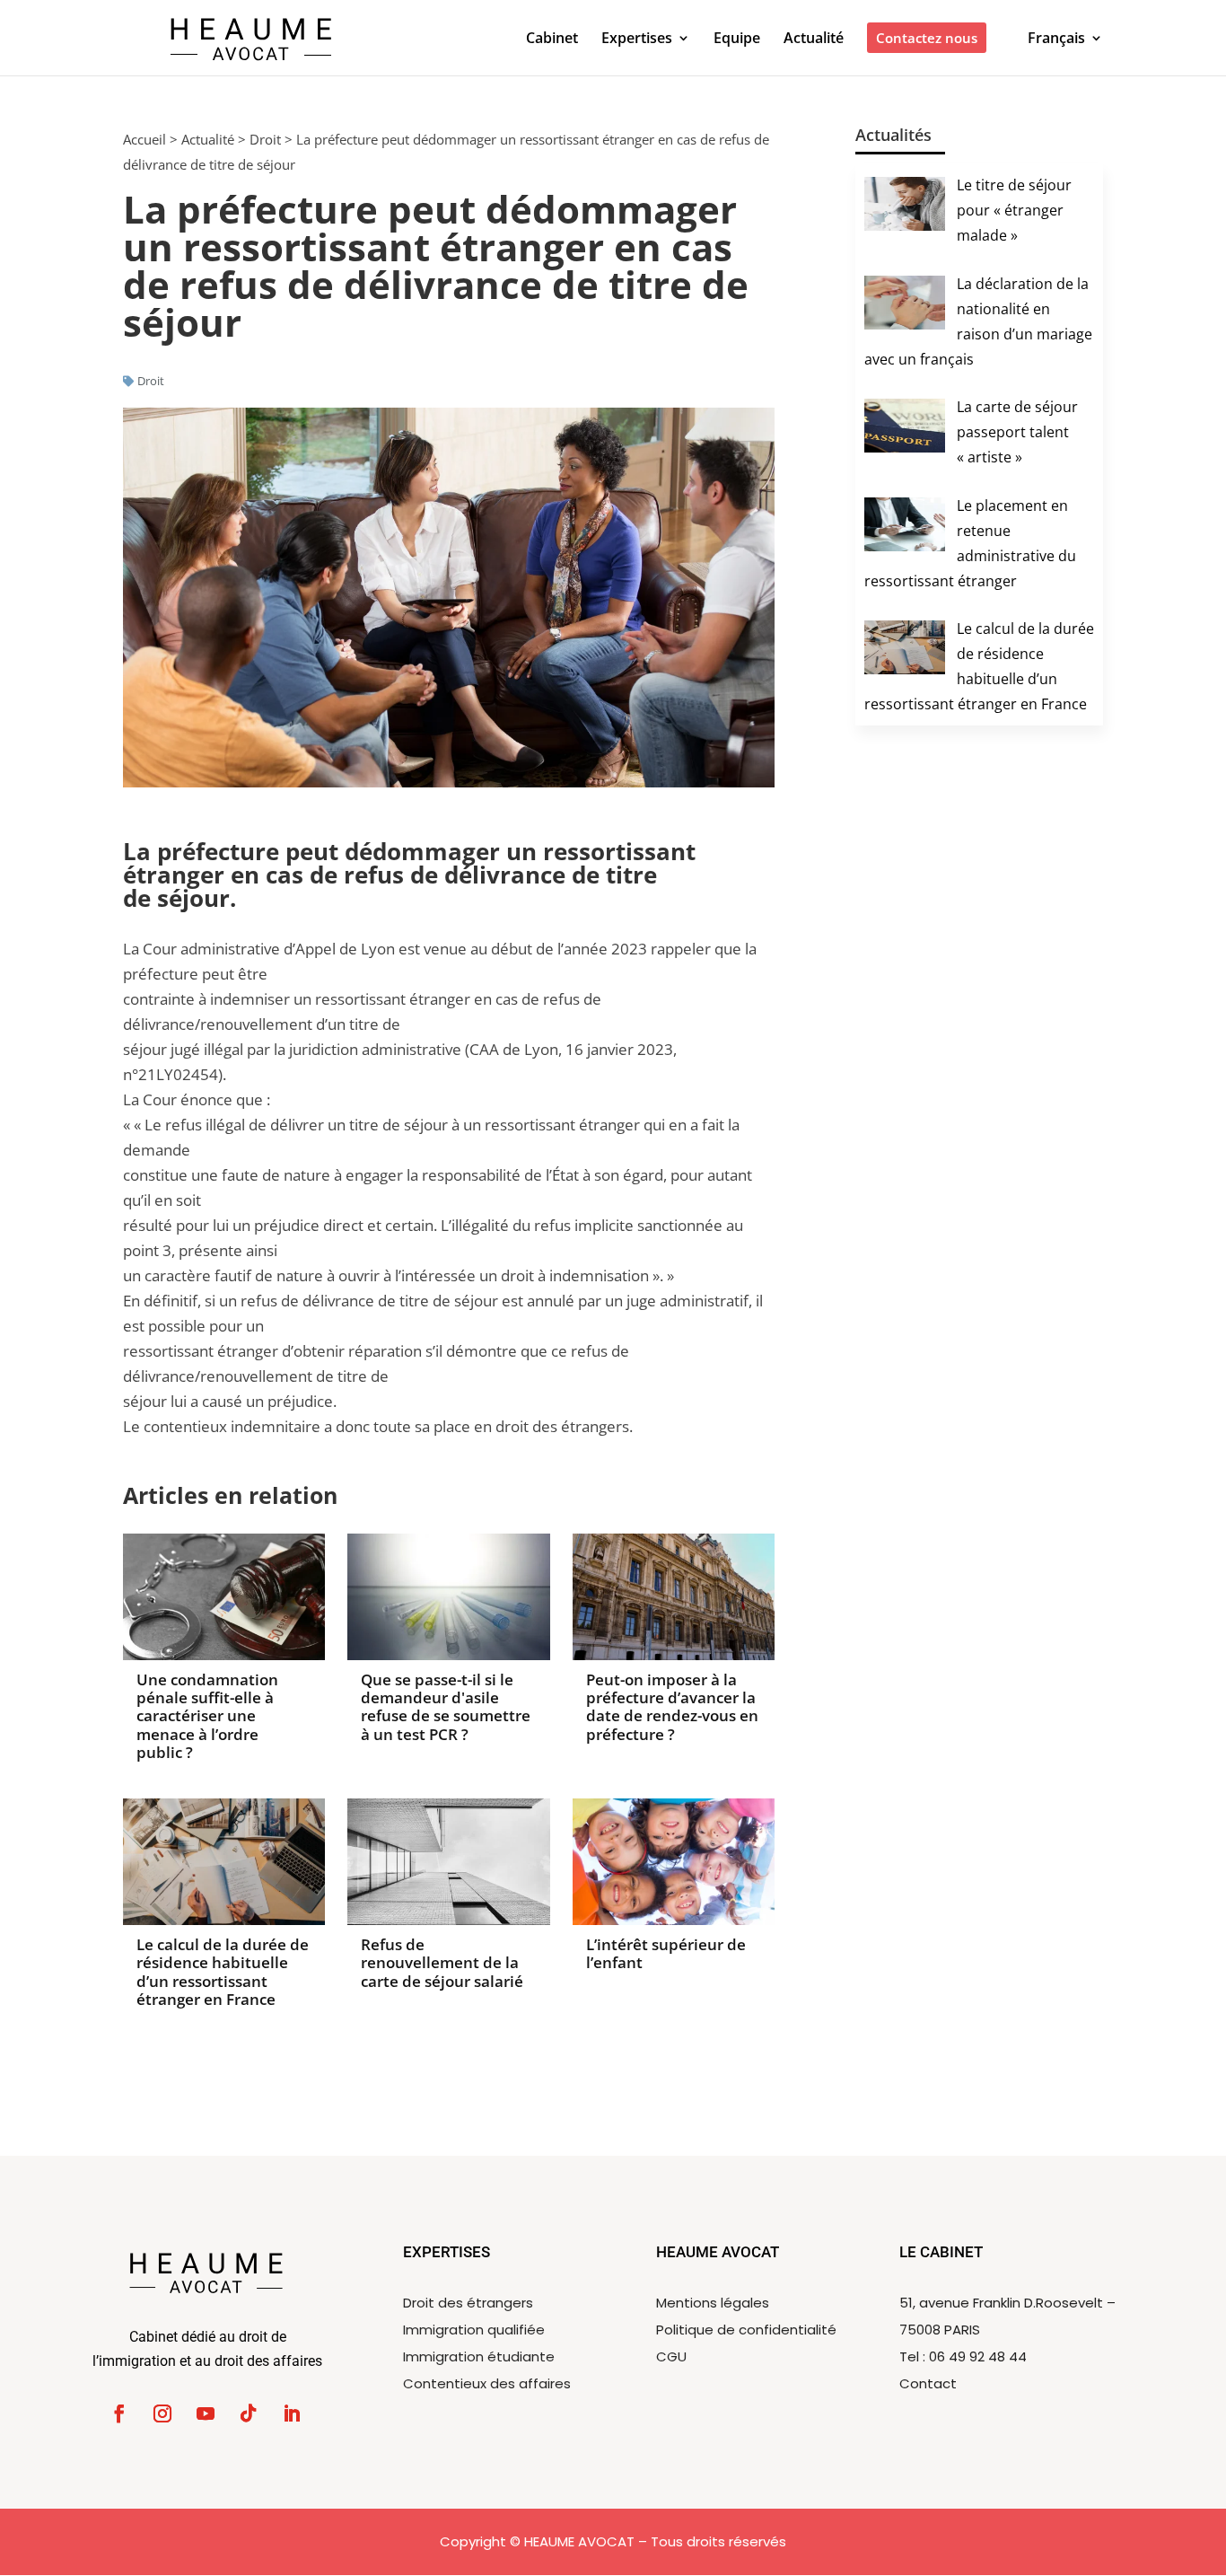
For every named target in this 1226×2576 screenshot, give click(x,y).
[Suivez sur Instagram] (162, 2413)
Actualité (208, 139)
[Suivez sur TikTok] (249, 2413)
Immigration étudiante (479, 2356)
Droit (265, 139)
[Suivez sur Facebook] (119, 2413)
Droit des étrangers (468, 2303)
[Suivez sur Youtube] (206, 2413)
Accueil (144, 139)
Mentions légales (713, 2303)
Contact (928, 2383)
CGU (671, 2356)
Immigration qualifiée (474, 2330)
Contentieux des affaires (487, 2383)
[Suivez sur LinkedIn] (292, 2413)
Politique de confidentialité (746, 2330)
